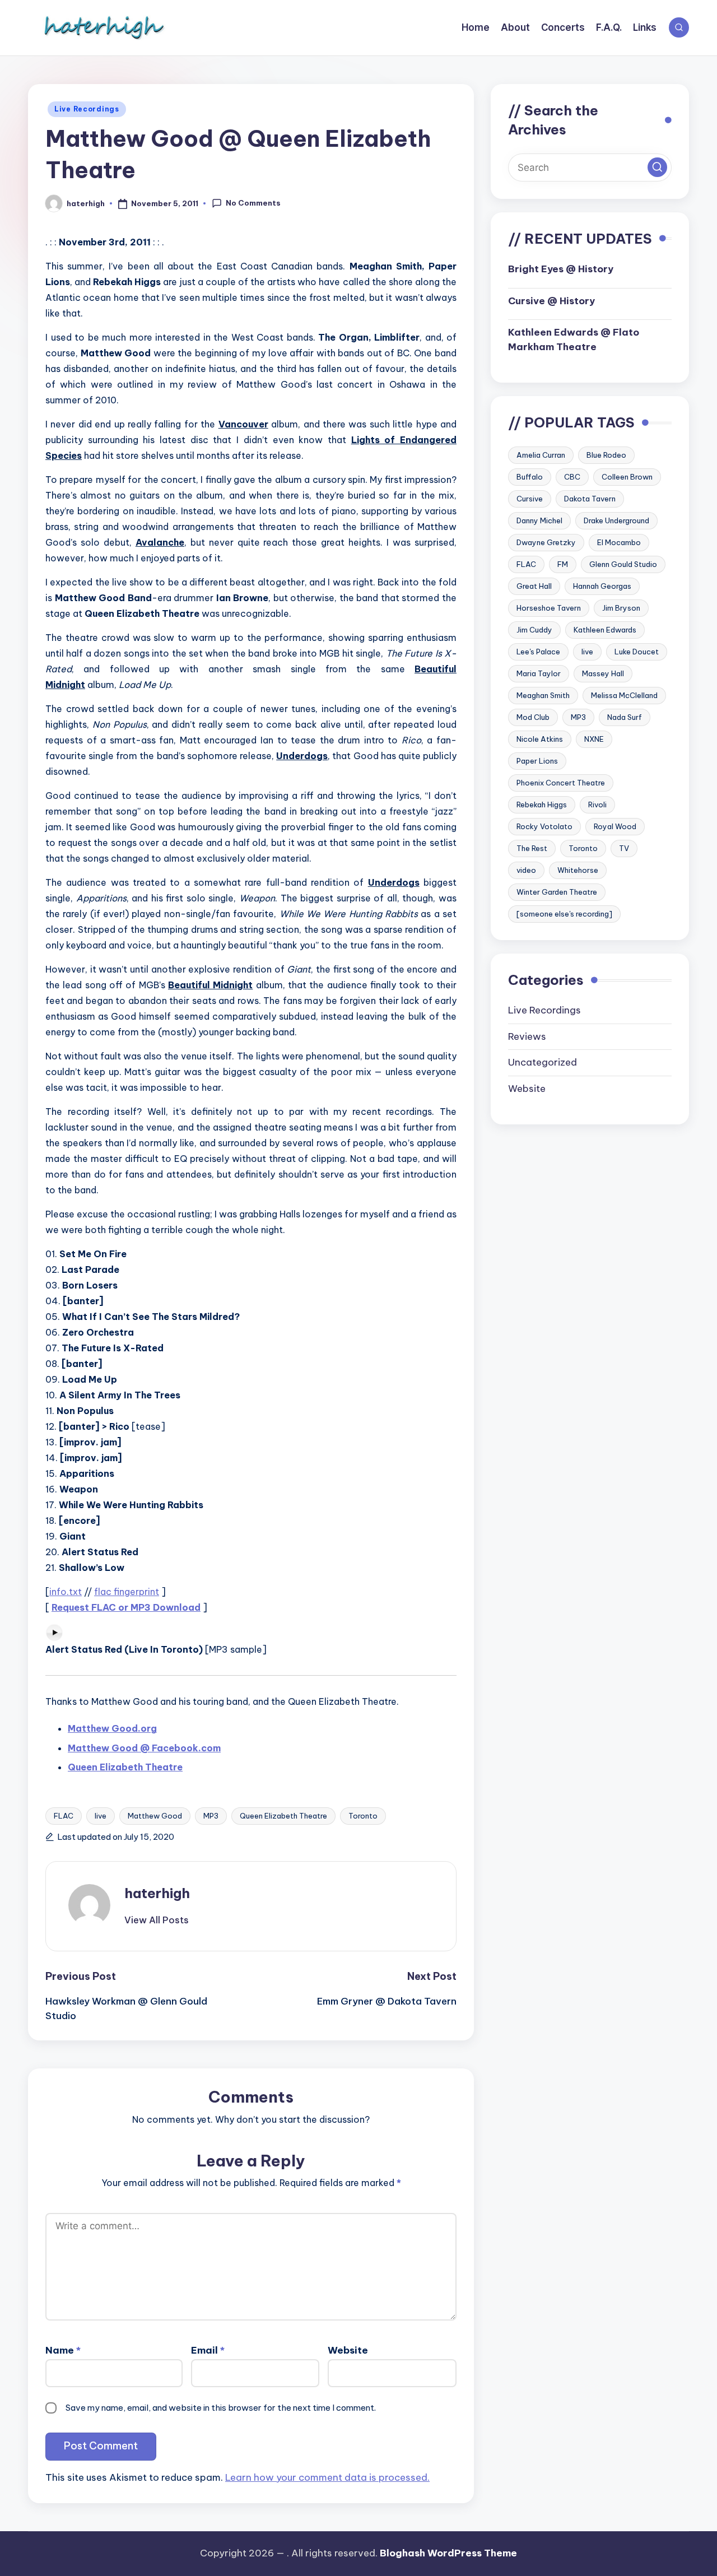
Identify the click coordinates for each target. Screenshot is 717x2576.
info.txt (66, 1592)
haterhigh (157, 1893)
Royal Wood (615, 826)
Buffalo (530, 476)
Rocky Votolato (544, 826)
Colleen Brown (627, 476)
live (101, 1816)
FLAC (64, 1816)
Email (208, 2350)
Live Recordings (87, 109)
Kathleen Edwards (605, 629)
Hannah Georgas (602, 585)
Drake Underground (616, 520)
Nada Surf (625, 717)
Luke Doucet (637, 651)
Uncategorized (543, 1062)
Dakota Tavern (590, 498)
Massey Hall (603, 673)
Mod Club (533, 717)
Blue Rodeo (606, 454)
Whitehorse (578, 869)
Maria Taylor (539, 673)
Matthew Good (155, 1816)
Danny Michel (539, 520)
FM (563, 564)
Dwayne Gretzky (546, 542)
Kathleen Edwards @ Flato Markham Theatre (574, 340)
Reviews (527, 1036)
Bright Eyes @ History (561, 269)
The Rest (532, 848)
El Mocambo (619, 542)
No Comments (253, 203)
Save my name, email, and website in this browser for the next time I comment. (221, 2408)
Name (63, 2350)
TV (624, 848)
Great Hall (534, 585)
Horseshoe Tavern (549, 607)
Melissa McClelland (624, 695)
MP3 (211, 1816)
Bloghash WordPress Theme (448, 2553)
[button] (157, 1920)
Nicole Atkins (540, 738)
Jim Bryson (621, 607)
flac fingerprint (127, 1592)
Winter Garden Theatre (557, 891)
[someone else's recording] (564, 913)
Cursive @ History (551, 300)
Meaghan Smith (543, 695)
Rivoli (597, 804)
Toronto (363, 1816)
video (526, 869)
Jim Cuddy (534, 629)
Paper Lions (537, 760)
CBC (572, 476)
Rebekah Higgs (542, 804)
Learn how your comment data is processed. (327, 2477)
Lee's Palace (538, 651)
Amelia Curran (541, 454)
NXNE (594, 738)
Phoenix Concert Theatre (561, 782)
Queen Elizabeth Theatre (283, 1816)
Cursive (530, 498)
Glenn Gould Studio (623, 564)
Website (348, 2350)
